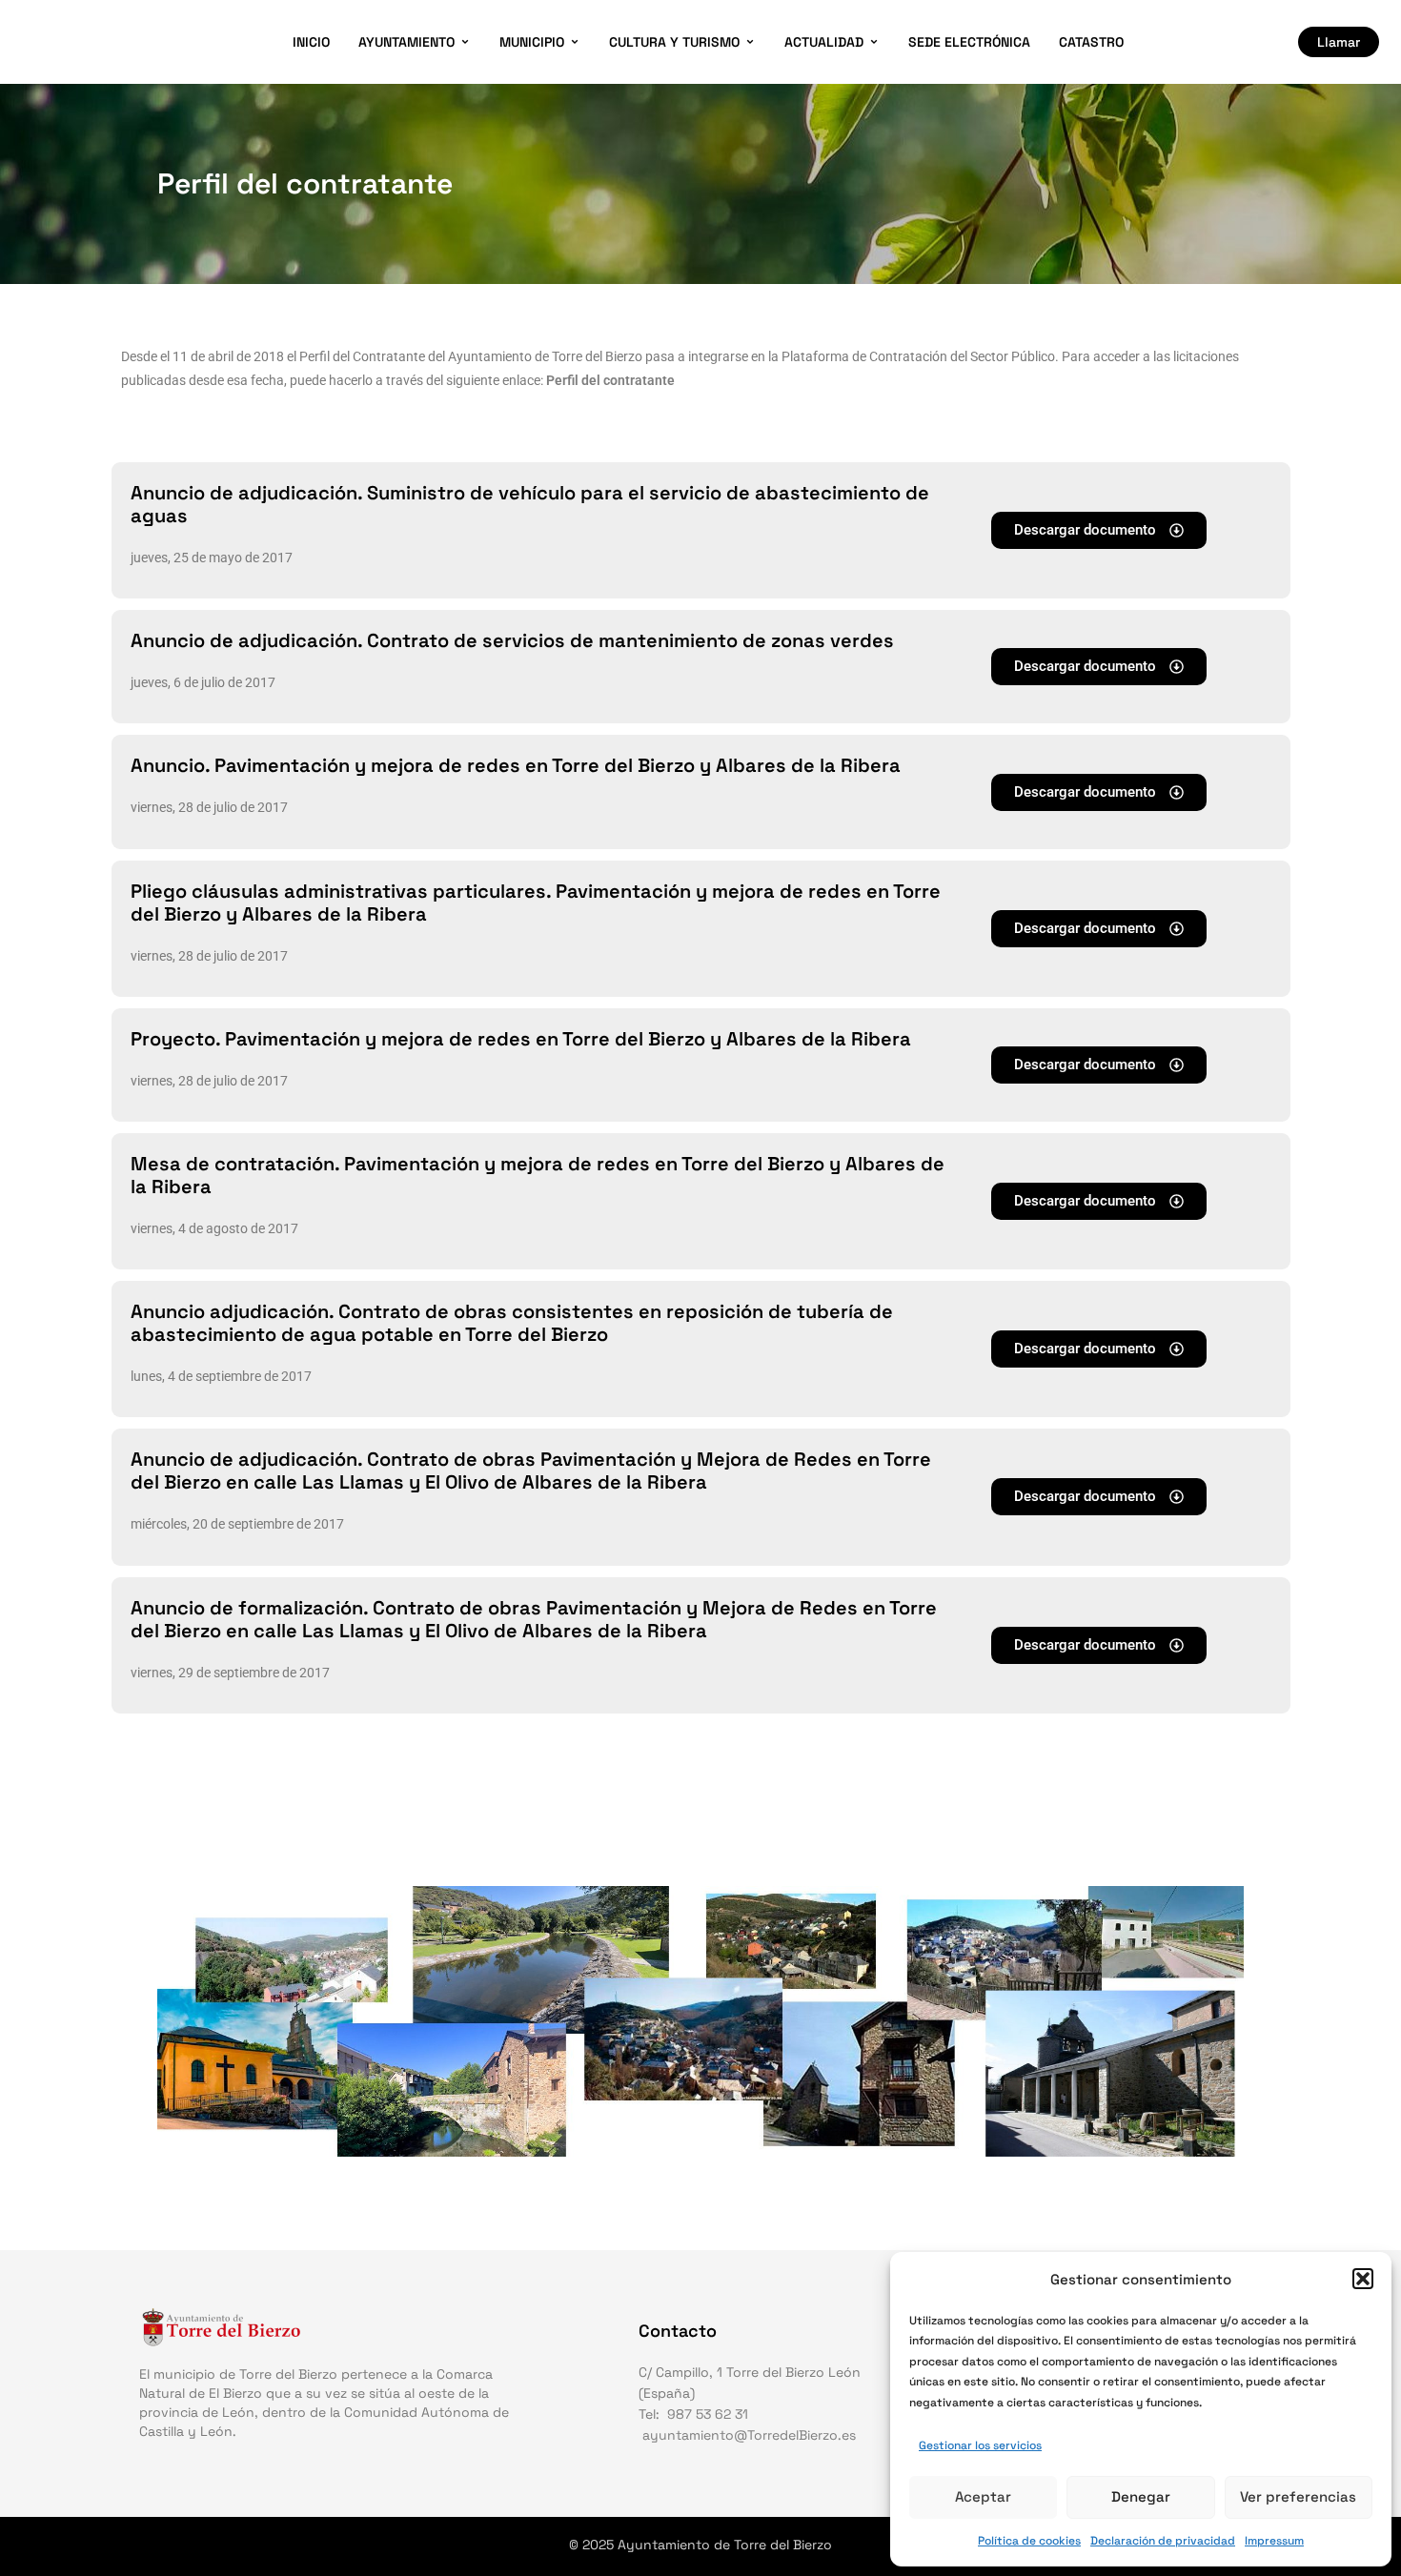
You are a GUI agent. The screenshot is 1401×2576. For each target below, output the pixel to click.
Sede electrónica (969, 42)
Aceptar (983, 2496)
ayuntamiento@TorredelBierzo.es (749, 2435)
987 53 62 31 (708, 2414)
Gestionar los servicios (980, 2445)
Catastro (1091, 42)
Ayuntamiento (406, 42)
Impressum (1274, 2541)
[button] (1363, 2279)
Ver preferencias (1298, 2496)
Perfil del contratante (610, 380)
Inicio (311, 42)
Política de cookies (1029, 2541)
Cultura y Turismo (674, 42)
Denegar (1141, 2496)
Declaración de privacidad (1163, 2541)
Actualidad (824, 42)
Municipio (532, 42)
